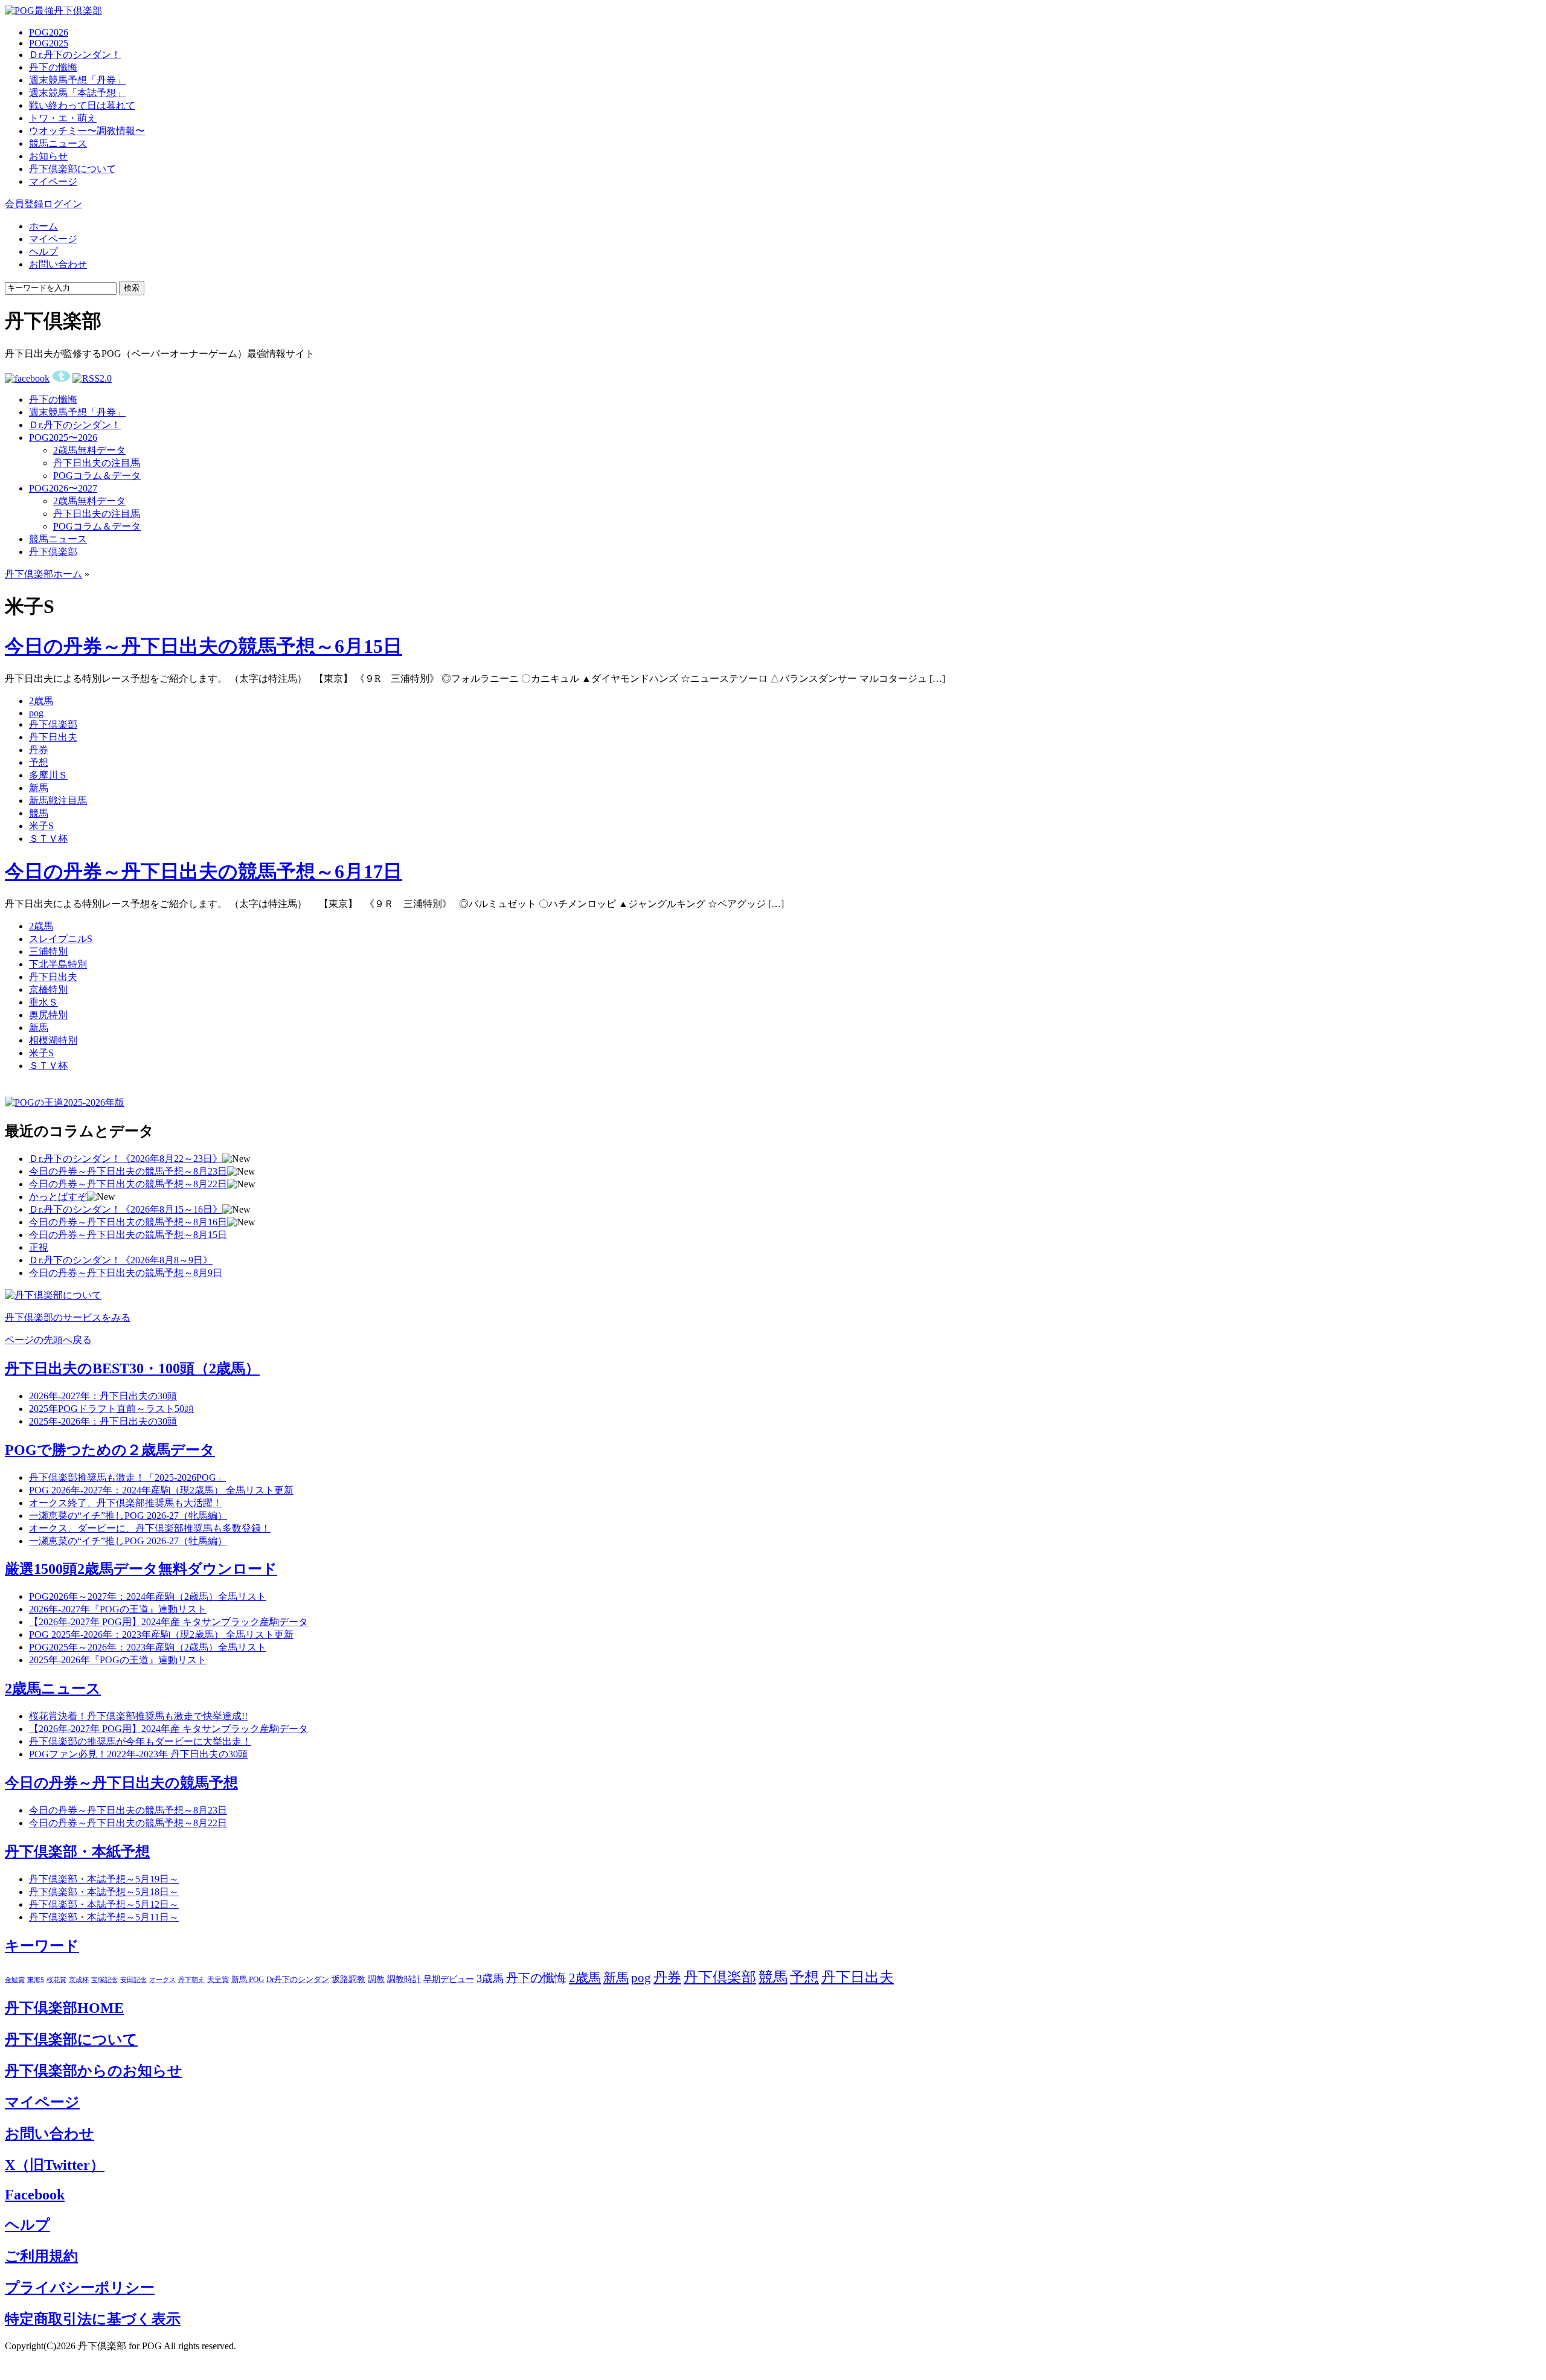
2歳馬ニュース (53, 1689)
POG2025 (49, 43)
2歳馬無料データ (89, 450)
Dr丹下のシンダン (298, 1979)
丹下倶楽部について (72, 169)
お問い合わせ (58, 264)
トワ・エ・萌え (63, 118)
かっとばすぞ (58, 1197)
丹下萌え (191, 1980)
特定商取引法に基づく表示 (93, 2319)
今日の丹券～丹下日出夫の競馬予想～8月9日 (126, 1273)
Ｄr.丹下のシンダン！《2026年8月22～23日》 (126, 1159)
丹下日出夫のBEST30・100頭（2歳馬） (132, 1368)
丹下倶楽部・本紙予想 (77, 1852)
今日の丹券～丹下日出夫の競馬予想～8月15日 (128, 1235)
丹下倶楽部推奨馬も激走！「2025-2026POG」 (127, 1477)
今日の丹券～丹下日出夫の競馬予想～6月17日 (204, 871)
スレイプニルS (61, 939)
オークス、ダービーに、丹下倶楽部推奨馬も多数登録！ (150, 1528)
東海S (36, 1980)
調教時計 (404, 1979)
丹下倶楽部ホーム (43, 574)
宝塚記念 (104, 1980)
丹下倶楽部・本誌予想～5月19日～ (104, 1879)
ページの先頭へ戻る (48, 1340)
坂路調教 (348, 1979)
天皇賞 (218, 1980)
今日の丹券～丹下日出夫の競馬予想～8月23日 (128, 1171)
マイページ (53, 181)
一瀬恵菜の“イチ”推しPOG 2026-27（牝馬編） (128, 1516)
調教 (376, 1979)
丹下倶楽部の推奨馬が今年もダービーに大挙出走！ (140, 1741)
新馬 (39, 788)
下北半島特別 (58, 964)
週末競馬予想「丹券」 (77, 80)
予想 (39, 762)
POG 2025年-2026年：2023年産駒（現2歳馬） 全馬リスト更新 (161, 1634)
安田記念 (133, 1980)
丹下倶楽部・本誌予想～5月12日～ (104, 1904)
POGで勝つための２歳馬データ (110, 1450)
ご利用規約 (41, 2256)
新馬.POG (248, 1980)
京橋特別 (48, 990)
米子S (41, 826)
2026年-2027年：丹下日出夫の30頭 (103, 1396)
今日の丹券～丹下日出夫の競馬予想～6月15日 (204, 646)
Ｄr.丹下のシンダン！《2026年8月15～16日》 (126, 1209)
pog (36, 713)
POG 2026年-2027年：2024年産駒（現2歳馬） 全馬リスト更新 (161, 1490)
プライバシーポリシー (80, 2288)
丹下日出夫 (53, 737)
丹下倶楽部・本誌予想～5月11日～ (104, 1917)
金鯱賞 (15, 1980)
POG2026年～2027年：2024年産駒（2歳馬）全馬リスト (148, 1596)
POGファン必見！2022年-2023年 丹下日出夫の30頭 (138, 1754)
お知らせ (48, 156)
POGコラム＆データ (97, 476)
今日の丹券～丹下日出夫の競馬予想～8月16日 (128, 1222)
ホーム (43, 226)
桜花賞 (56, 1980)
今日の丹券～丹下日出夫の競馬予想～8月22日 (128, 1184)
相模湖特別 (53, 1040)
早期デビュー (449, 1979)
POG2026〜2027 (63, 488)
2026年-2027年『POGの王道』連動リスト (118, 1609)
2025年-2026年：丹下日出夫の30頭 (103, 1421)
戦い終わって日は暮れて (82, 105)
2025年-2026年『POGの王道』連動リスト (118, 1660)
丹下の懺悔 (53, 67)
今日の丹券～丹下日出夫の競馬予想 (121, 1783)
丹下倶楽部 (53, 552)
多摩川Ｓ (48, 775)
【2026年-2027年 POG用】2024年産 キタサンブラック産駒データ (168, 1622)
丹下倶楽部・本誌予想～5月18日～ (104, 1892)
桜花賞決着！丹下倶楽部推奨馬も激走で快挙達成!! (138, 1716)
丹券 (39, 750)
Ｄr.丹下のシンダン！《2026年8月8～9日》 (121, 1260)
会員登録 (24, 204)
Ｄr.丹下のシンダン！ (75, 55)
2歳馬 (41, 701)
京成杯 (79, 1980)
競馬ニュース (58, 143)
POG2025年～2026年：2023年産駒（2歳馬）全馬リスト (148, 1647)
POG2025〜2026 (63, 438)
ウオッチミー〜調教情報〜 (87, 131)
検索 (132, 288)
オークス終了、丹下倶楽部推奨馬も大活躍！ (126, 1503)
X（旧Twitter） (55, 2165)
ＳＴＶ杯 (48, 839)
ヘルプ (43, 252)
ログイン (63, 204)
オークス (162, 1980)
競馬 (39, 813)
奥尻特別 (48, 1015)
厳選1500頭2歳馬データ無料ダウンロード (141, 1569)
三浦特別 (48, 951)
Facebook (35, 2195)
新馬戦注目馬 (58, 800)
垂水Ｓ (43, 1002)
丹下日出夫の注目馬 (97, 463)
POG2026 (49, 32)
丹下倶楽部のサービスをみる (68, 1317)
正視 (39, 1247)
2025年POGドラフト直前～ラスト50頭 (111, 1409)
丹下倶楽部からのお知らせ (94, 2071)
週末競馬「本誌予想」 (77, 93)
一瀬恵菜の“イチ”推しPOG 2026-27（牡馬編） (128, 1541)
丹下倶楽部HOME (64, 2008)
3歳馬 (490, 1978)
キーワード (42, 1946)
